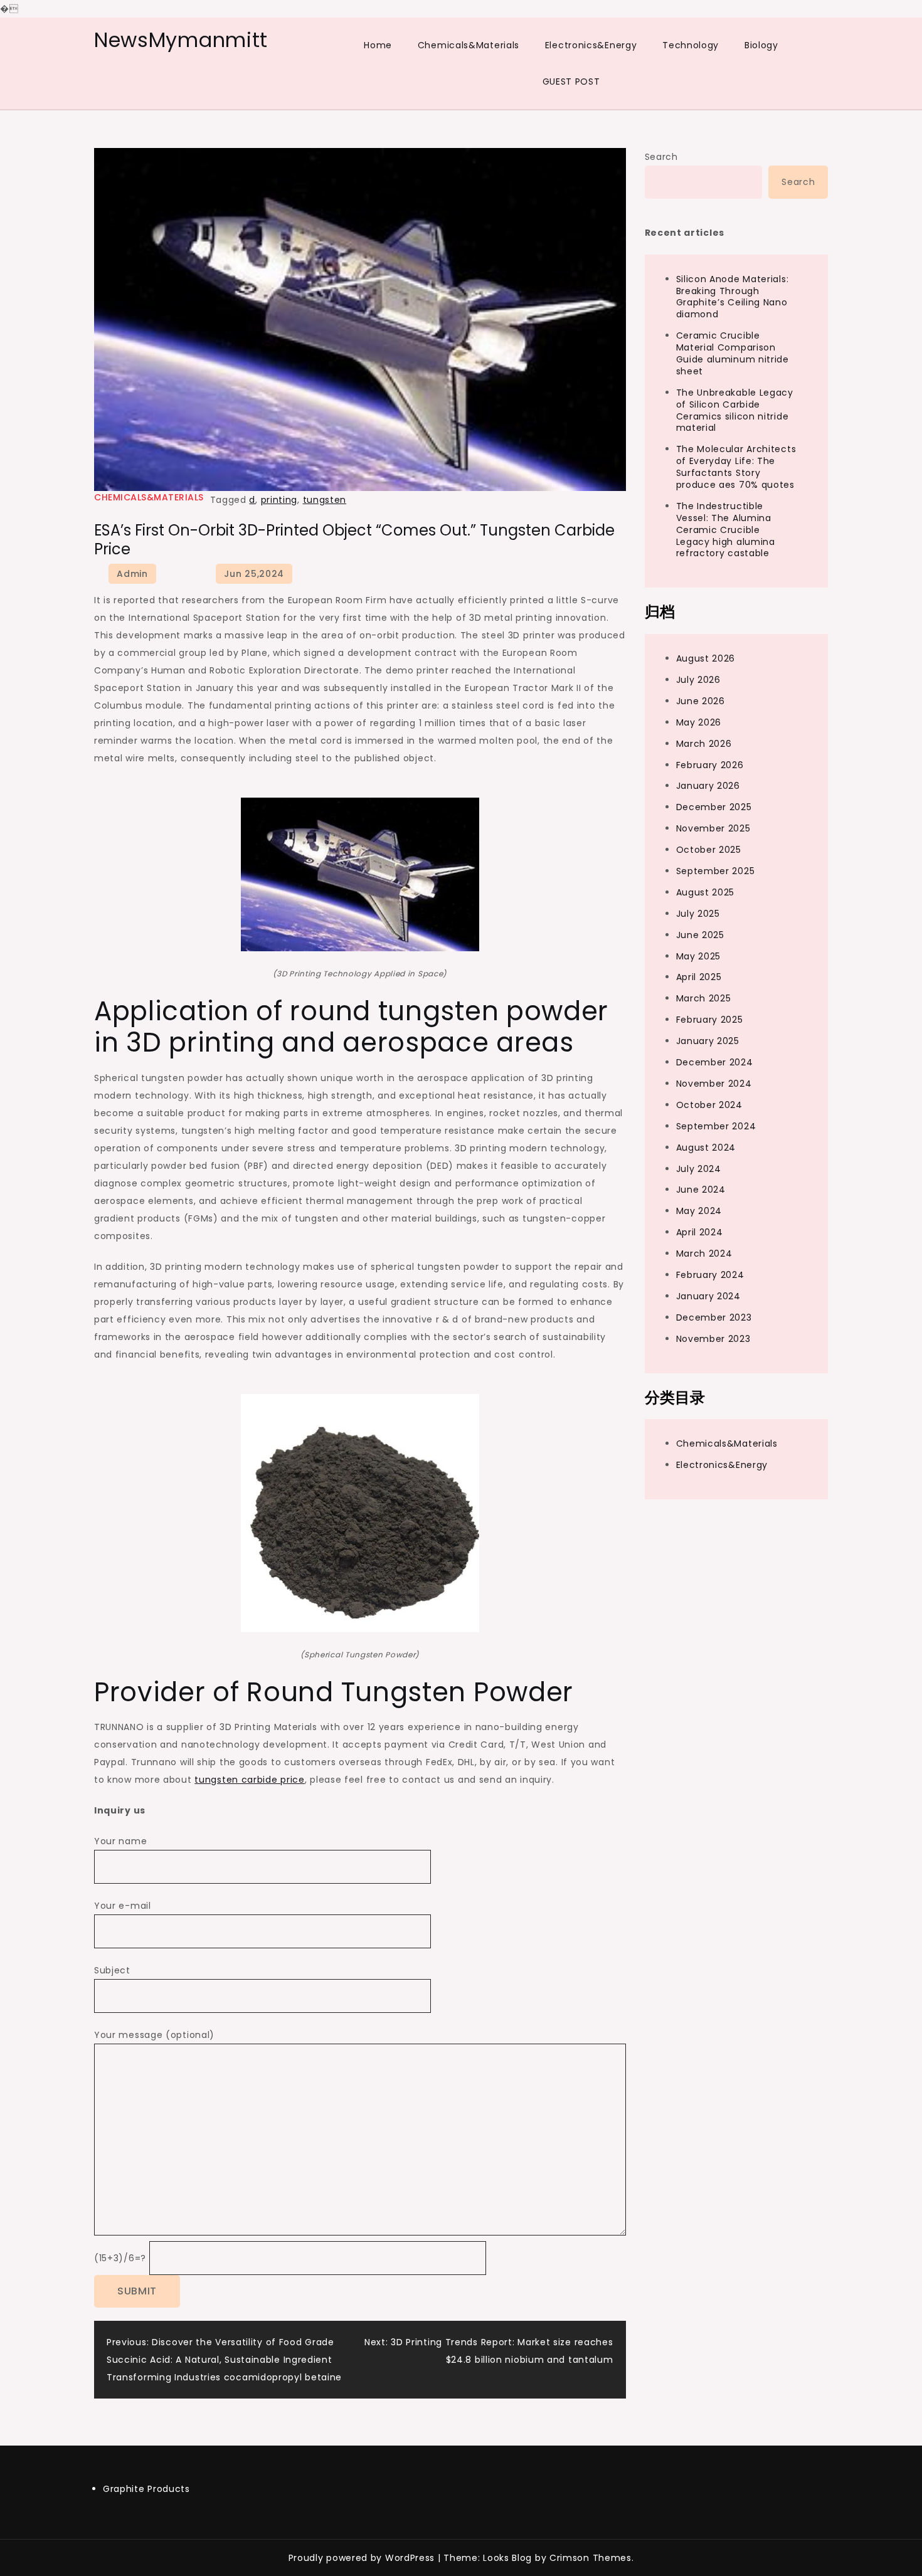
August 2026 (706, 659)
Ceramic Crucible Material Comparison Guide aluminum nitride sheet (733, 354)
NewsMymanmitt (181, 40)
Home (378, 45)
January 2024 (708, 1296)
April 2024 (700, 1233)
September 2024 (716, 1126)
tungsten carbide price (249, 1780)
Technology (691, 45)
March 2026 (704, 744)
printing (279, 500)
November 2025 (713, 829)
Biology (761, 45)
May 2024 (699, 1211)
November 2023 (713, 1339)
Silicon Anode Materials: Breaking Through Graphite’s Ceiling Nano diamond (733, 297)
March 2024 (704, 1254)
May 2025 (699, 956)
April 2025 (699, 978)
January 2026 (708, 786)
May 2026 (699, 722)
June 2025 (700, 935)
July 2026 (698, 680)
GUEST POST (571, 82)
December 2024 (715, 1062)
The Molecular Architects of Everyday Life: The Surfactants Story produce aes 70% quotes (736, 467)
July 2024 (699, 1169)
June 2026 (701, 701)
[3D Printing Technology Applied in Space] (360, 874)
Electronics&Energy (591, 45)
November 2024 (714, 1084)
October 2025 (709, 850)
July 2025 (698, 914)
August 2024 (706, 1148)
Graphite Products (146, 2489)
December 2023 (714, 1317)
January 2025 (708, 1042)
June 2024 (701, 1190)
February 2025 (710, 1020)
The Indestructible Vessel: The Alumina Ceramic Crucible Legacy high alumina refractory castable (726, 530)
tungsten (325, 500)
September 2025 (716, 871)
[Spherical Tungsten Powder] (360, 1512)
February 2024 (710, 1275)
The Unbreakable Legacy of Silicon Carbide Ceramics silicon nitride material (735, 410)
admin (132, 574)
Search (661, 157)
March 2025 (704, 999)
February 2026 (710, 765)
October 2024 (709, 1105)
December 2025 (714, 808)
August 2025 (706, 892)
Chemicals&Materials (469, 45)
